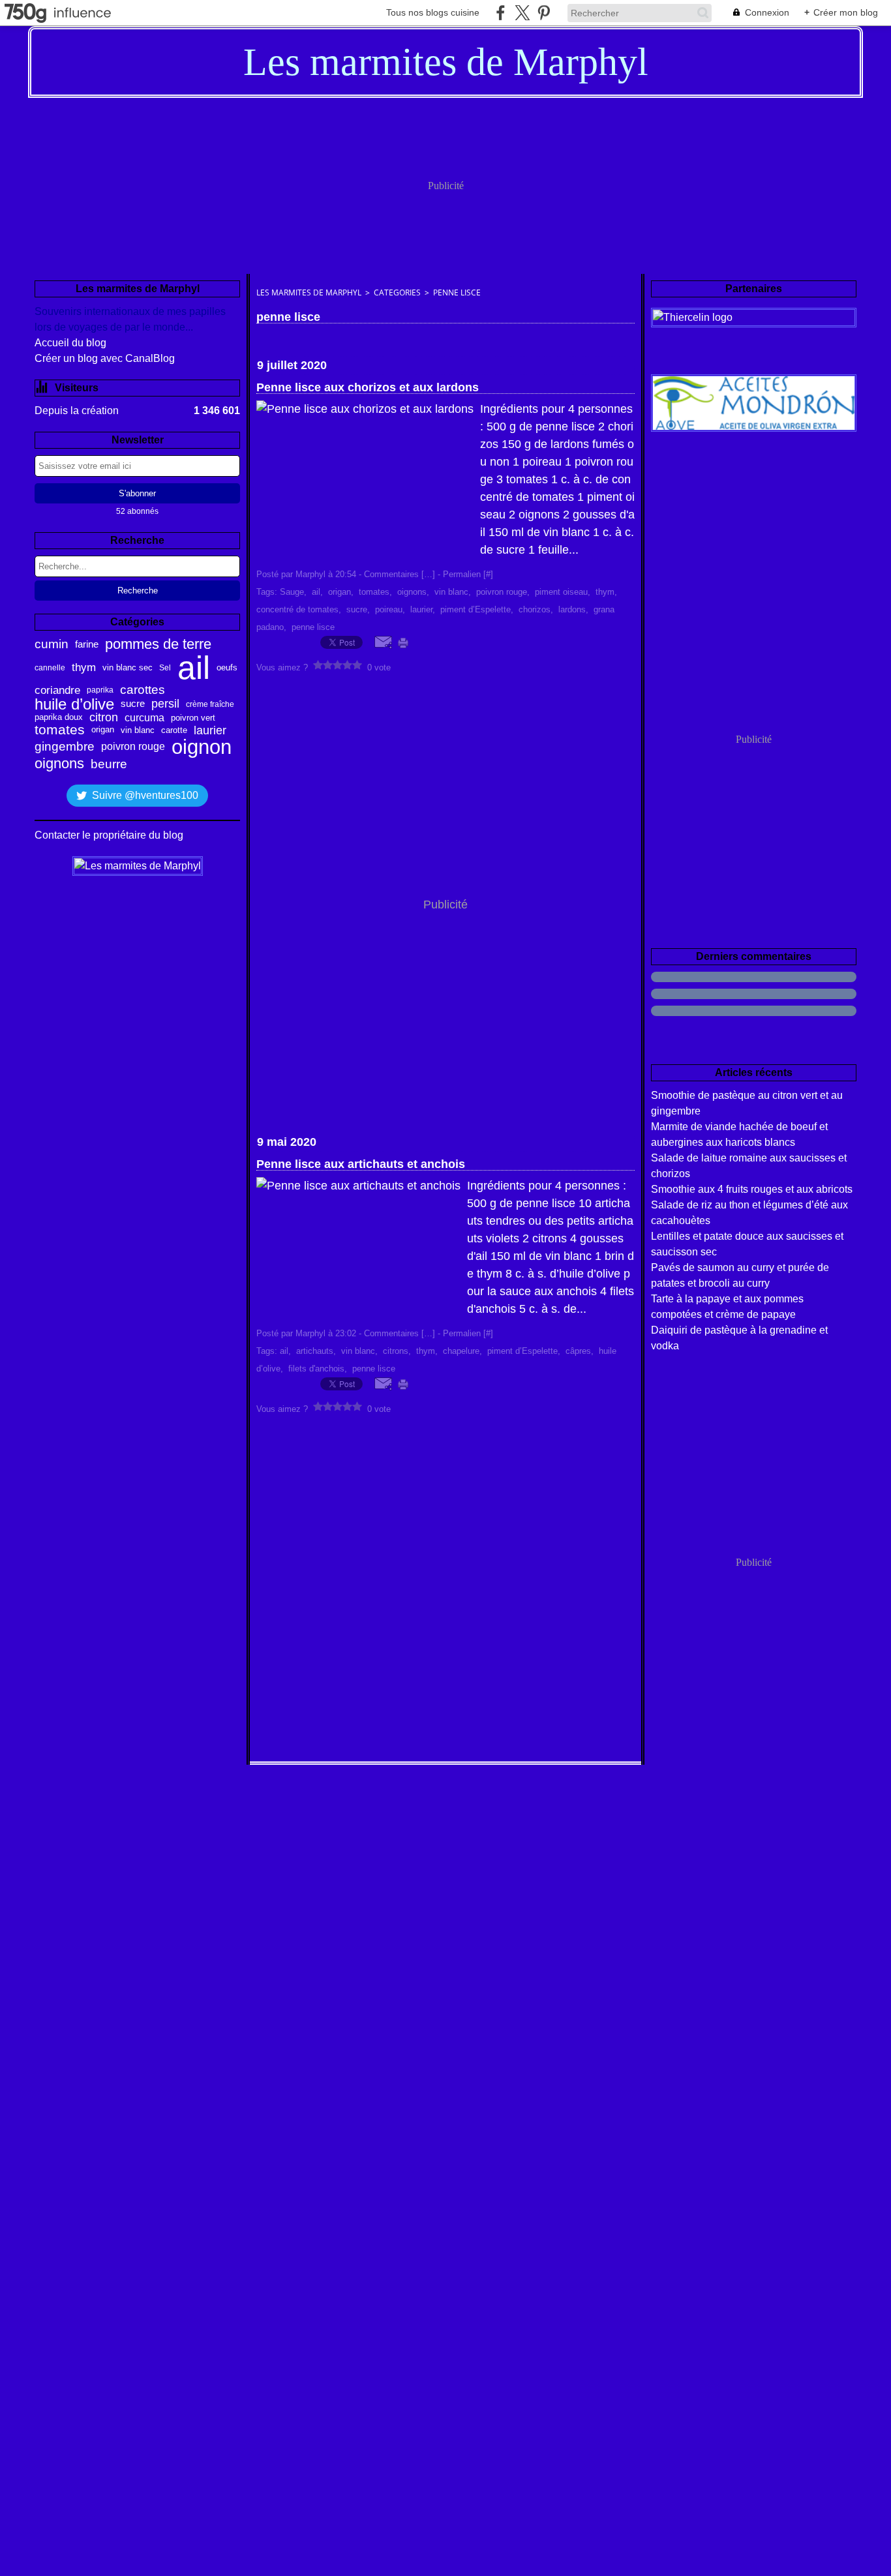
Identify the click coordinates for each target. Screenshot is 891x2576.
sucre (133, 704)
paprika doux (59, 718)
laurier (210, 730)
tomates (60, 730)
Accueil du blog (70, 343)
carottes (143, 690)
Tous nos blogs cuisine (433, 12)
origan (103, 730)
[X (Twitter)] (522, 13)
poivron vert (193, 718)
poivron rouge (133, 747)
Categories (397, 292)
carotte (174, 730)
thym (84, 668)
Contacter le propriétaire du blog (109, 835)
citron (104, 718)
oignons (59, 764)
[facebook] (501, 13)
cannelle (50, 668)
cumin (52, 645)
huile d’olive (74, 704)
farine (87, 644)
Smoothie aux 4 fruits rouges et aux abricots (752, 1189)
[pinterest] (544, 13)
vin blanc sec (128, 667)
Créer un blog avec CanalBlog (105, 358)
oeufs (227, 668)
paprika (100, 690)
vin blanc (138, 730)
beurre (109, 764)
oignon (202, 747)
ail (194, 668)
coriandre (57, 690)
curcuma (144, 718)
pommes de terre (158, 644)
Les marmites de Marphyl (309, 292)
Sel (165, 668)
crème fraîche (210, 704)
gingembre (65, 747)
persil (165, 704)
